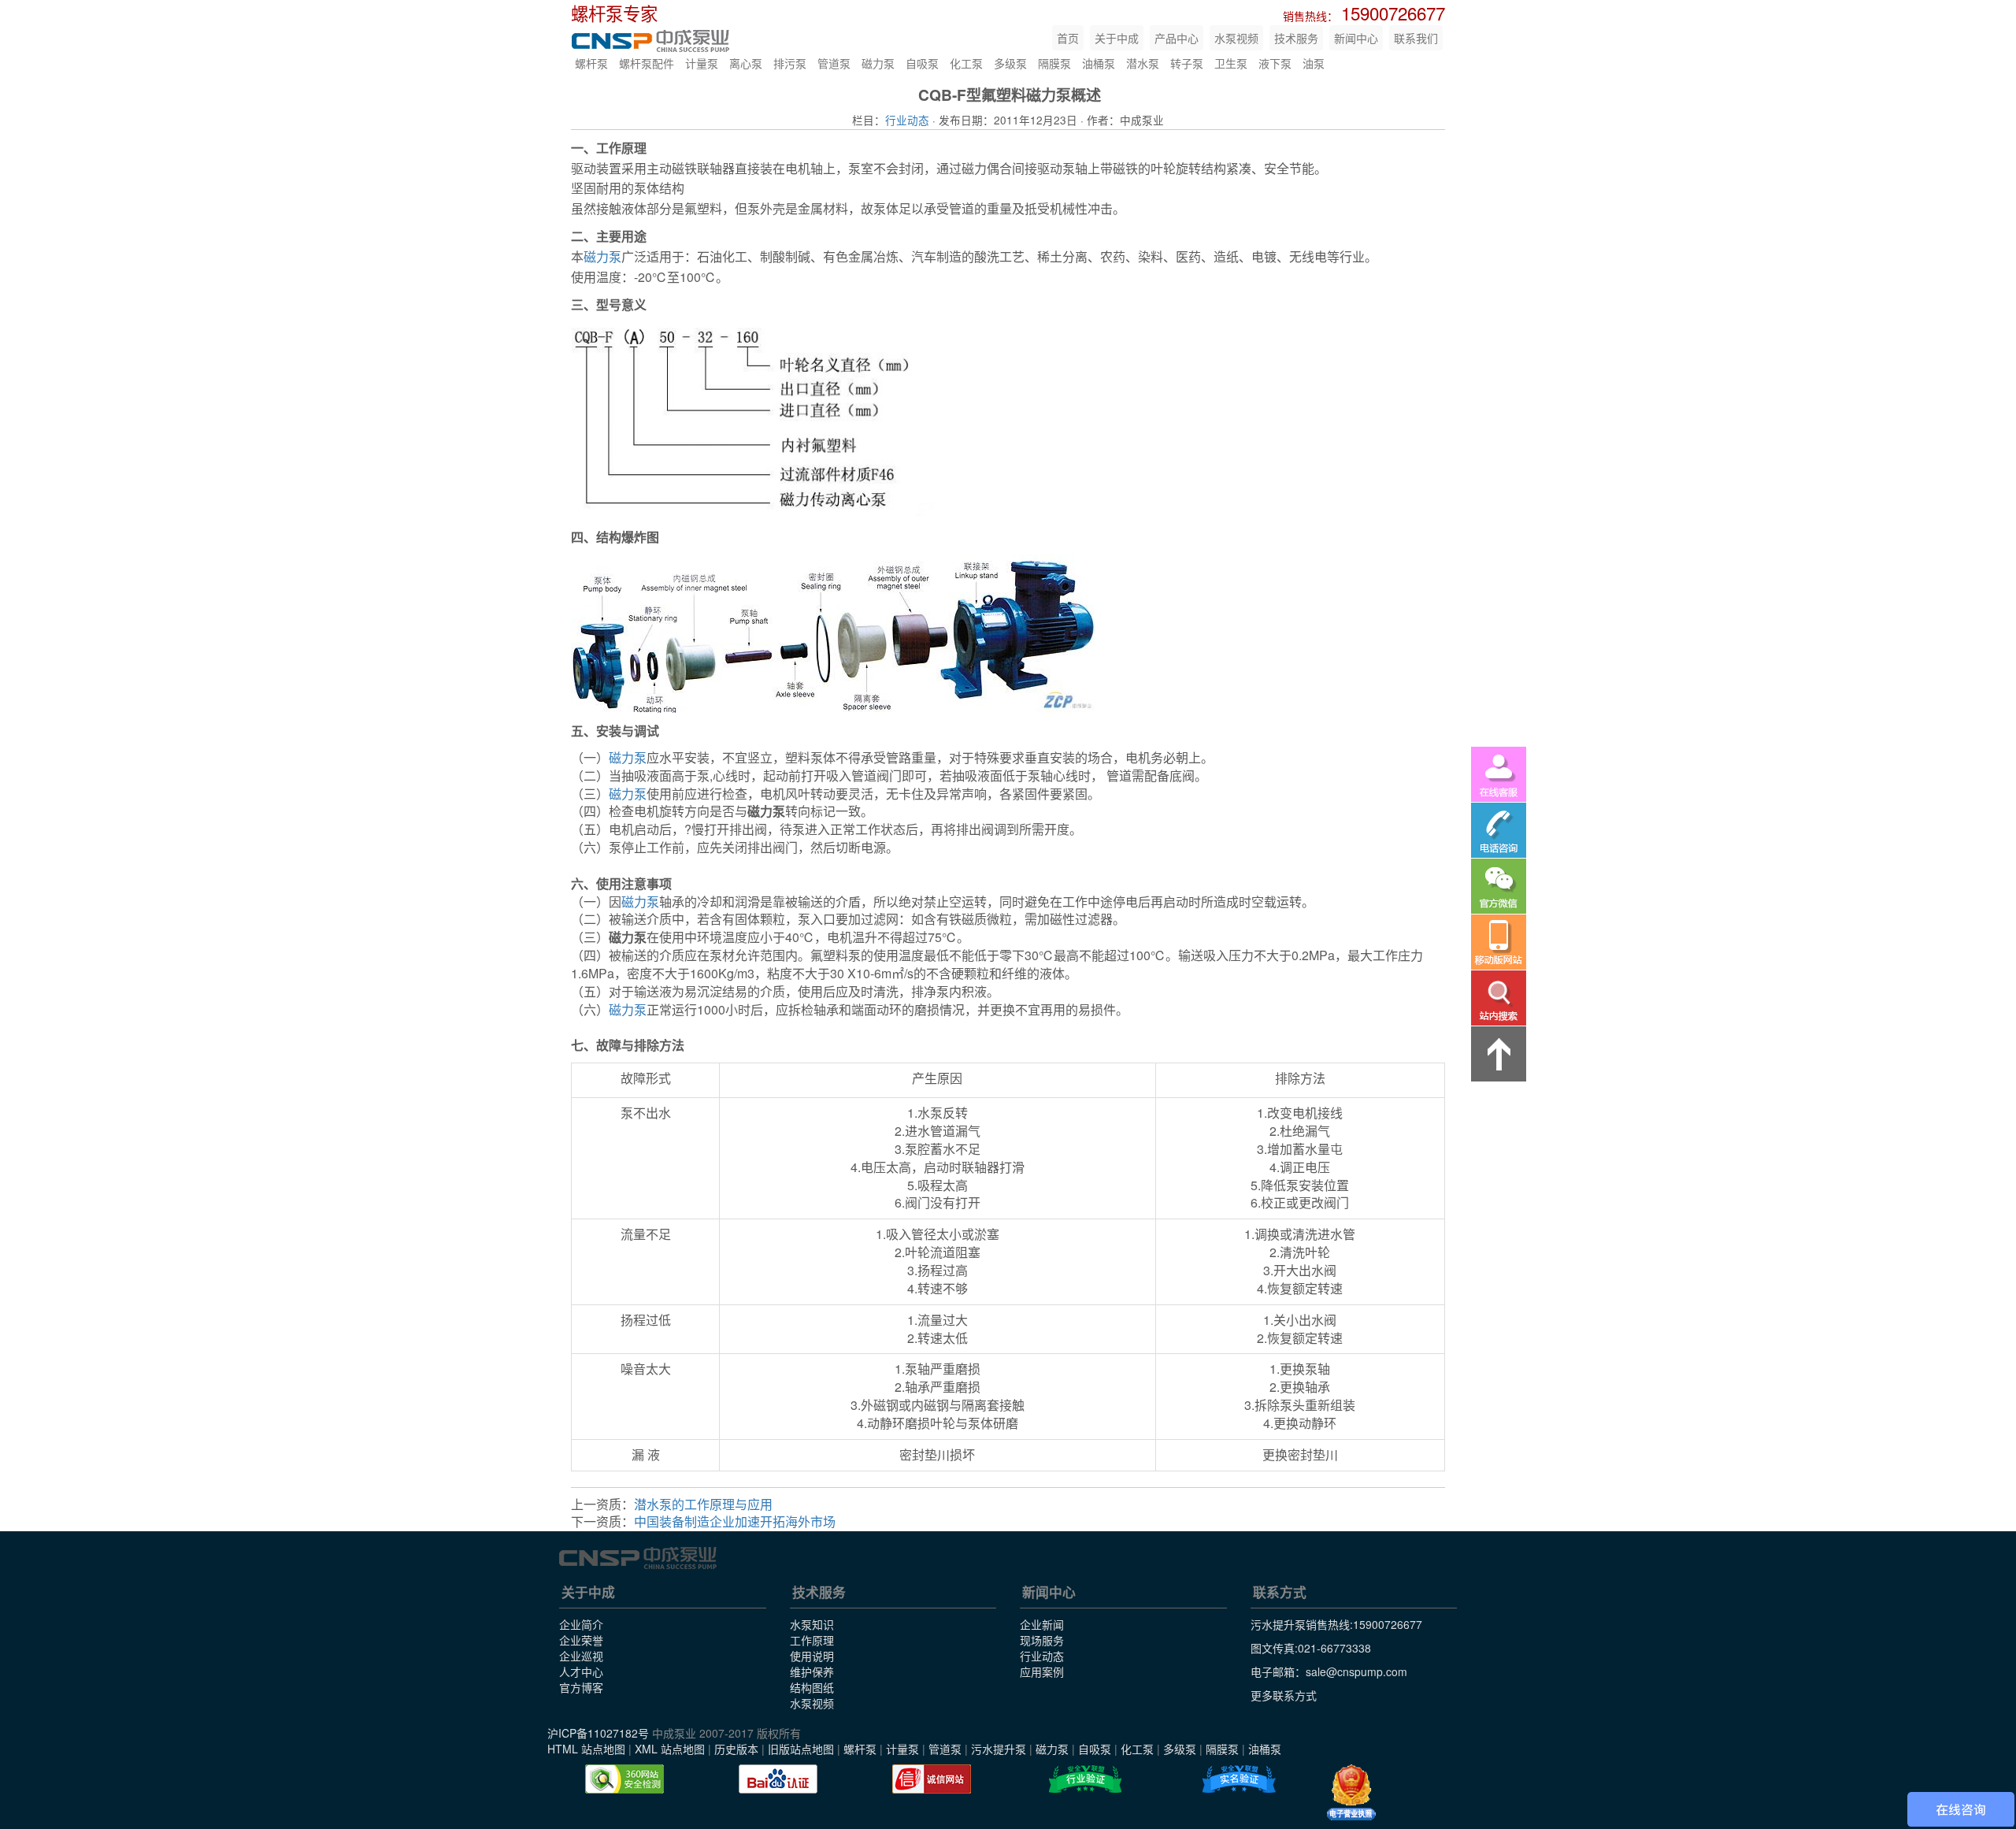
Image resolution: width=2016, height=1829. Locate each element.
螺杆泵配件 (647, 63)
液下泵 (1275, 63)
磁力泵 (878, 63)
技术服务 (1296, 38)
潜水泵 (1143, 63)
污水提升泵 (999, 1749)
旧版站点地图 (801, 1749)
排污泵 (790, 63)
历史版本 (736, 1749)
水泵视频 (1236, 38)
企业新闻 (1042, 1624)
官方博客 (581, 1687)
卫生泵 (1231, 63)
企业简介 (581, 1624)
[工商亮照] (1351, 1793)
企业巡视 (581, 1656)
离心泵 (746, 63)
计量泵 (702, 63)
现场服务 (1042, 1640)
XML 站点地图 (670, 1749)
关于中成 (1117, 38)
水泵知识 (812, 1624)
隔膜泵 (1054, 63)
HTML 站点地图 (586, 1749)
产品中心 (1177, 38)
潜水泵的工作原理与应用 (703, 1504)
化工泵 (966, 63)
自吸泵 (922, 63)
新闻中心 (1356, 38)
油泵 (1314, 63)
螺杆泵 (591, 63)
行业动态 (907, 120)
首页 (1068, 38)
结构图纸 (812, 1687)
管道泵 (834, 63)
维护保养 (812, 1671)
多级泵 (1010, 63)
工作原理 (812, 1640)
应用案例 (1042, 1671)
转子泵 (1187, 63)
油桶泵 (1099, 63)
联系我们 (1416, 38)
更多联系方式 (1284, 1695)
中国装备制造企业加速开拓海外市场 (735, 1521)
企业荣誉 (581, 1640)
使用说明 (812, 1656)
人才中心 (581, 1671)
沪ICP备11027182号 (598, 1733)
